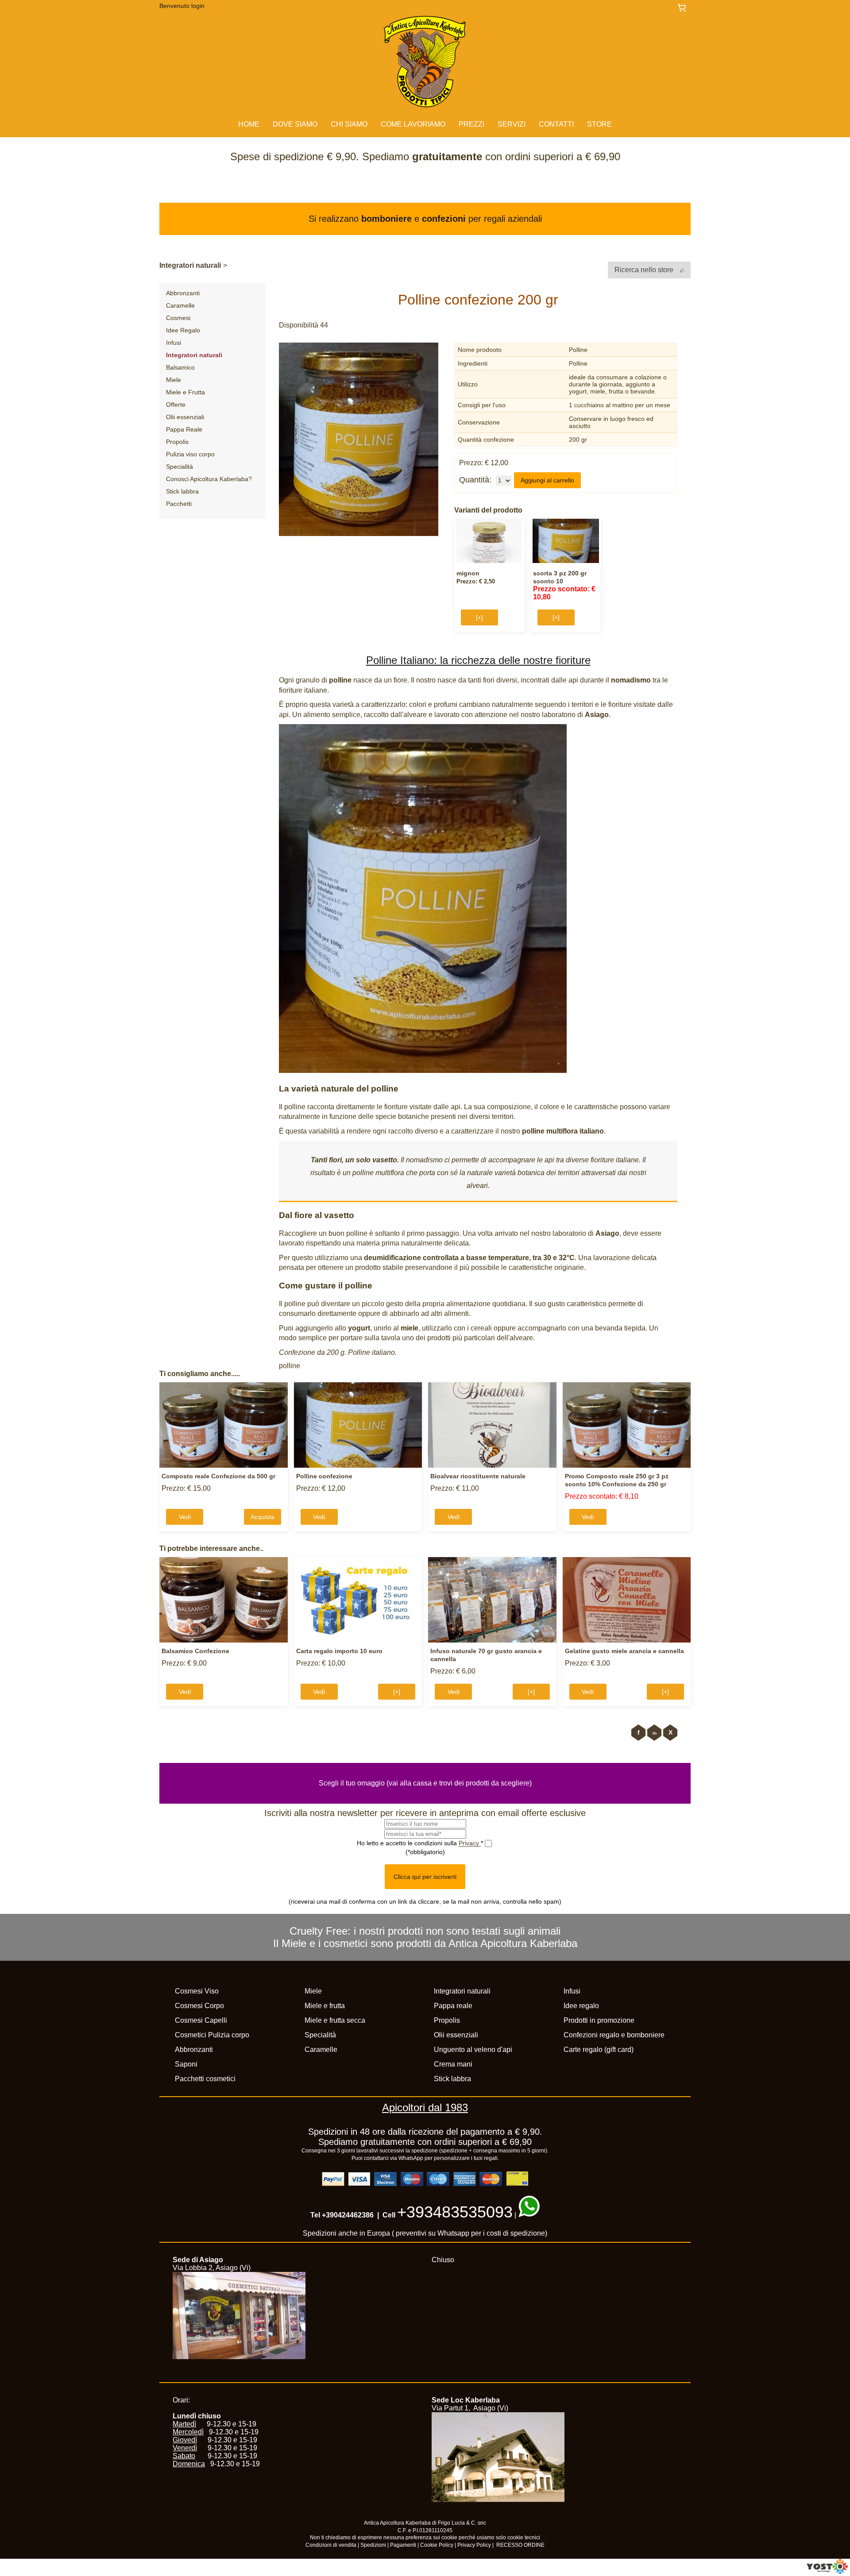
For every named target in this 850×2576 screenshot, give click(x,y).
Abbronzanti (183, 293)
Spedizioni (373, 2545)
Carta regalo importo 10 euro (339, 1651)
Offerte (176, 405)
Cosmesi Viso (197, 1991)
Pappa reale (453, 2006)
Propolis (177, 442)
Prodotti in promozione (599, 2020)
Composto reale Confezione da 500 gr (218, 1476)
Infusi (174, 343)
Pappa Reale (184, 429)
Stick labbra (182, 491)
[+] (479, 617)
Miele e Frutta (185, 392)
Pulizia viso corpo (190, 454)
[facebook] (638, 1733)
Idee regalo (581, 2006)
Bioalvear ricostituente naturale (478, 1476)
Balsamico (180, 367)
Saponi (186, 2064)
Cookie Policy (437, 2545)
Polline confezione (324, 1476)
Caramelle (180, 305)
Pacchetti (179, 504)
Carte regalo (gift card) (599, 2050)
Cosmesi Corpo (199, 2006)
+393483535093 (455, 2212)
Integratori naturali (190, 265)
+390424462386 (348, 2215)
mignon (468, 573)
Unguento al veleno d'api (473, 2050)
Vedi (185, 1517)
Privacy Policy (474, 2545)
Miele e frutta (325, 2006)
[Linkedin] (654, 1733)
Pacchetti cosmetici (205, 2079)
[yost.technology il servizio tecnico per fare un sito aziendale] (827, 2572)
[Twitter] (670, 1733)
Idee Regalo (183, 330)
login (198, 6)
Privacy (470, 1843)
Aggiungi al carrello (547, 480)
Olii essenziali (185, 417)
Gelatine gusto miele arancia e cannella (624, 1651)
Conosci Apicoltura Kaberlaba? (209, 479)
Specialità (180, 467)
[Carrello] (684, 8)
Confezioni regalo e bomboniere (614, 2035)
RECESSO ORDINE (520, 2545)
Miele (174, 380)
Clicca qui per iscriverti (425, 1877)
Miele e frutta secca (335, 2020)
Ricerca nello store (645, 270)
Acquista (263, 1517)
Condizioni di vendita (331, 2545)
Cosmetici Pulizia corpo (212, 2035)
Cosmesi (178, 318)
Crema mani (453, 2064)
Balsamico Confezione (195, 1651)
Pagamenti (403, 2545)
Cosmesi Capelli (201, 2020)
